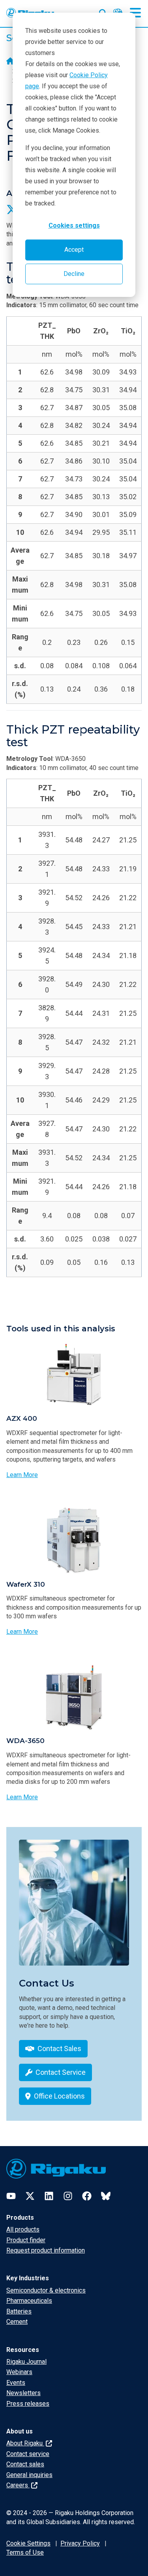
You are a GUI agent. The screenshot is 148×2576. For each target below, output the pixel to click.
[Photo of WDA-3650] (74, 1697)
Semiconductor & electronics (46, 2290)
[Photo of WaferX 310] (74, 1540)
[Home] (10, 62)
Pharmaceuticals (29, 2301)
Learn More (22, 1475)
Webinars (19, 2372)
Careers (18, 2485)
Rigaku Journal (26, 2362)
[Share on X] (12, 209)
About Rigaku (25, 2443)
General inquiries (29, 2475)
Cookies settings (74, 225)
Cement (17, 2322)
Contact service (28, 2454)
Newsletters (23, 2393)
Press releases (28, 2404)
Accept (74, 250)
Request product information (46, 2250)
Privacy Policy (80, 2543)
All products (23, 2229)
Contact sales (25, 2464)
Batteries (19, 2311)
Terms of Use (25, 2552)
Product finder (26, 2240)
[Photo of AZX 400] (74, 1375)
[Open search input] (103, 11)
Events (16, 2383)
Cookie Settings (28, 2543)
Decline (74, 274)
